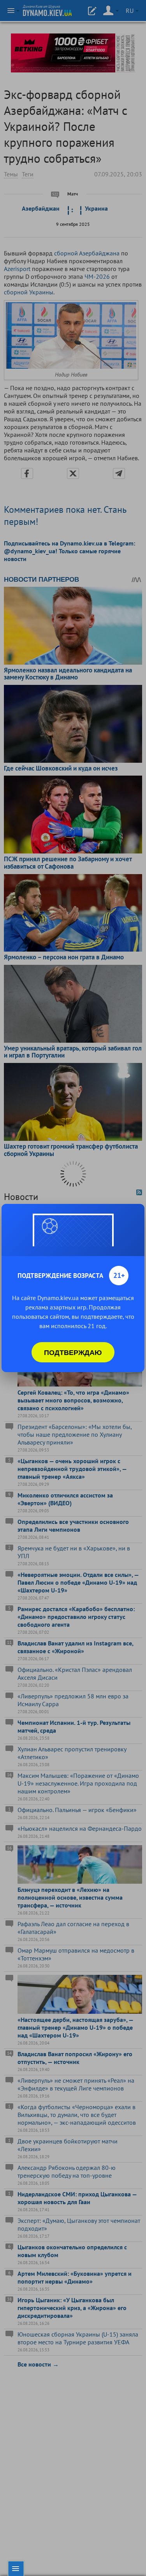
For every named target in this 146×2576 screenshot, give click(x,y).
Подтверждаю (73, 1352)
